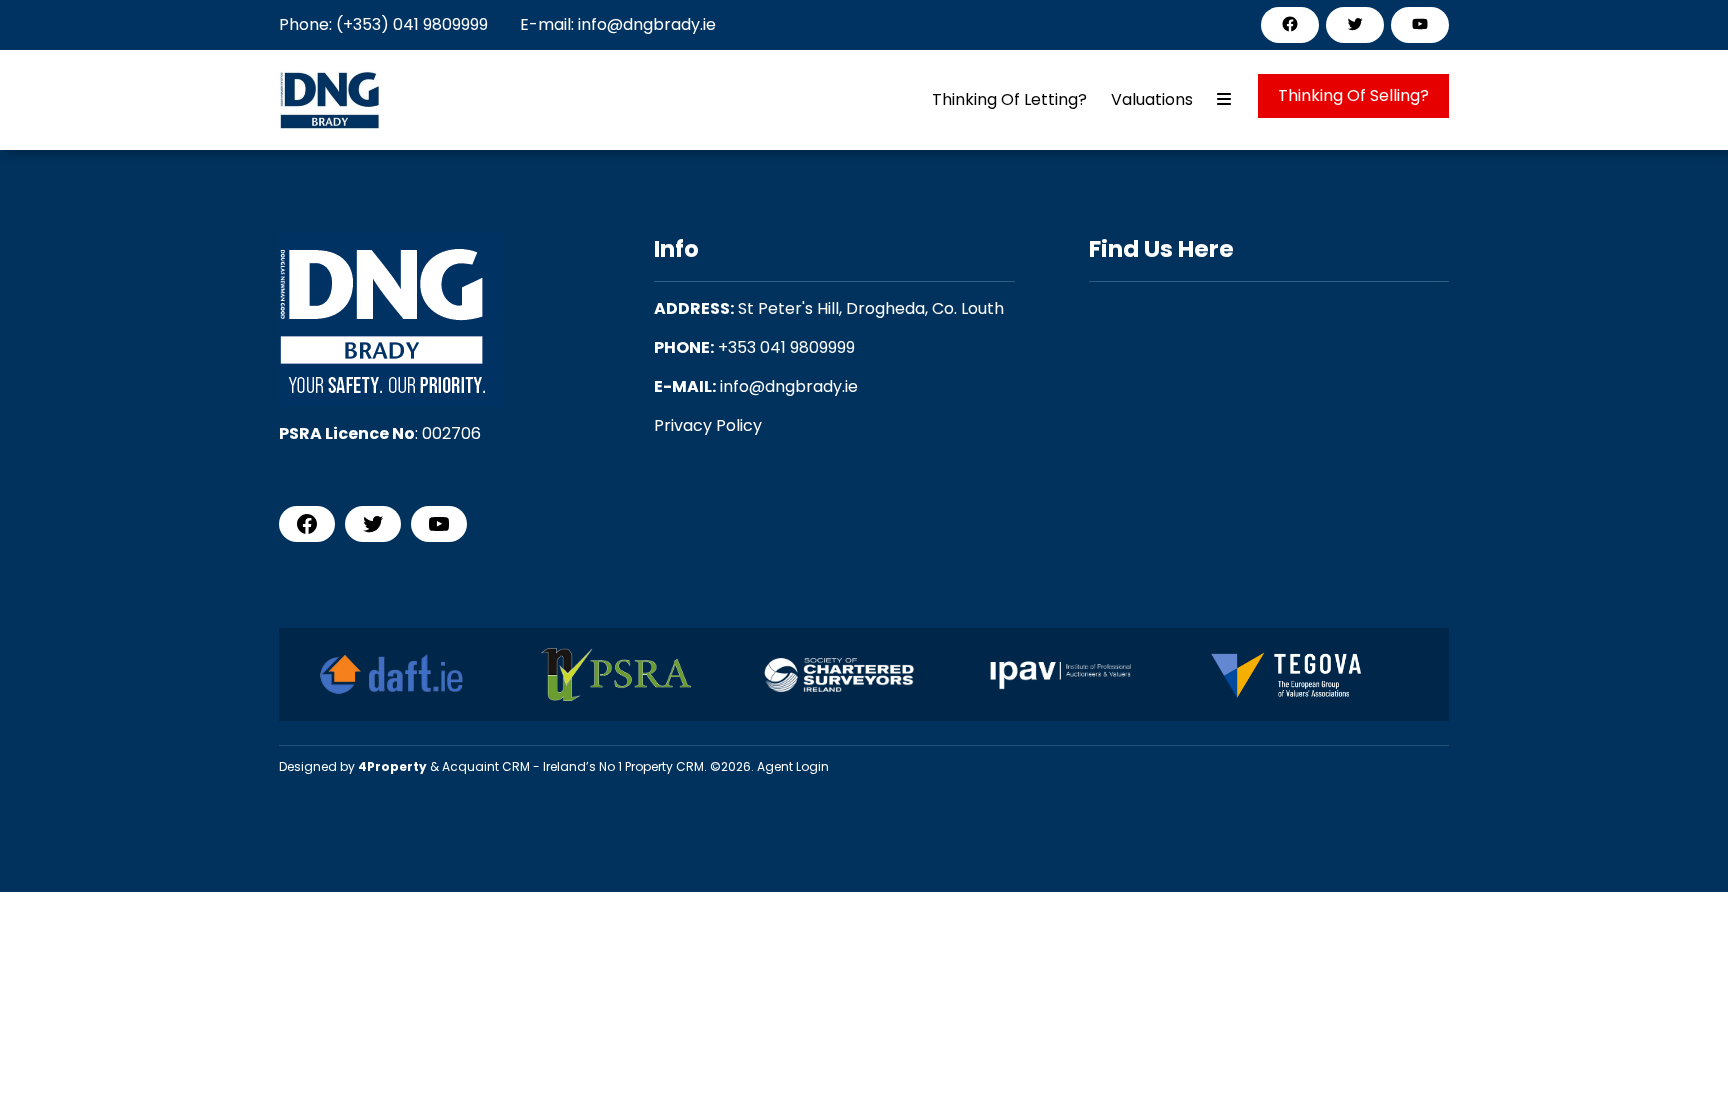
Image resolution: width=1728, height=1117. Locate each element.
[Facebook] (1290, 24)
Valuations (1152, 99)
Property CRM (664, 766)
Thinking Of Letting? (1009, 99)
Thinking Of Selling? (1353, 95)
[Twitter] (1355, 24)
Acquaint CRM (486, 766)
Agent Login (793, 766)
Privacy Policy (708, 425)
